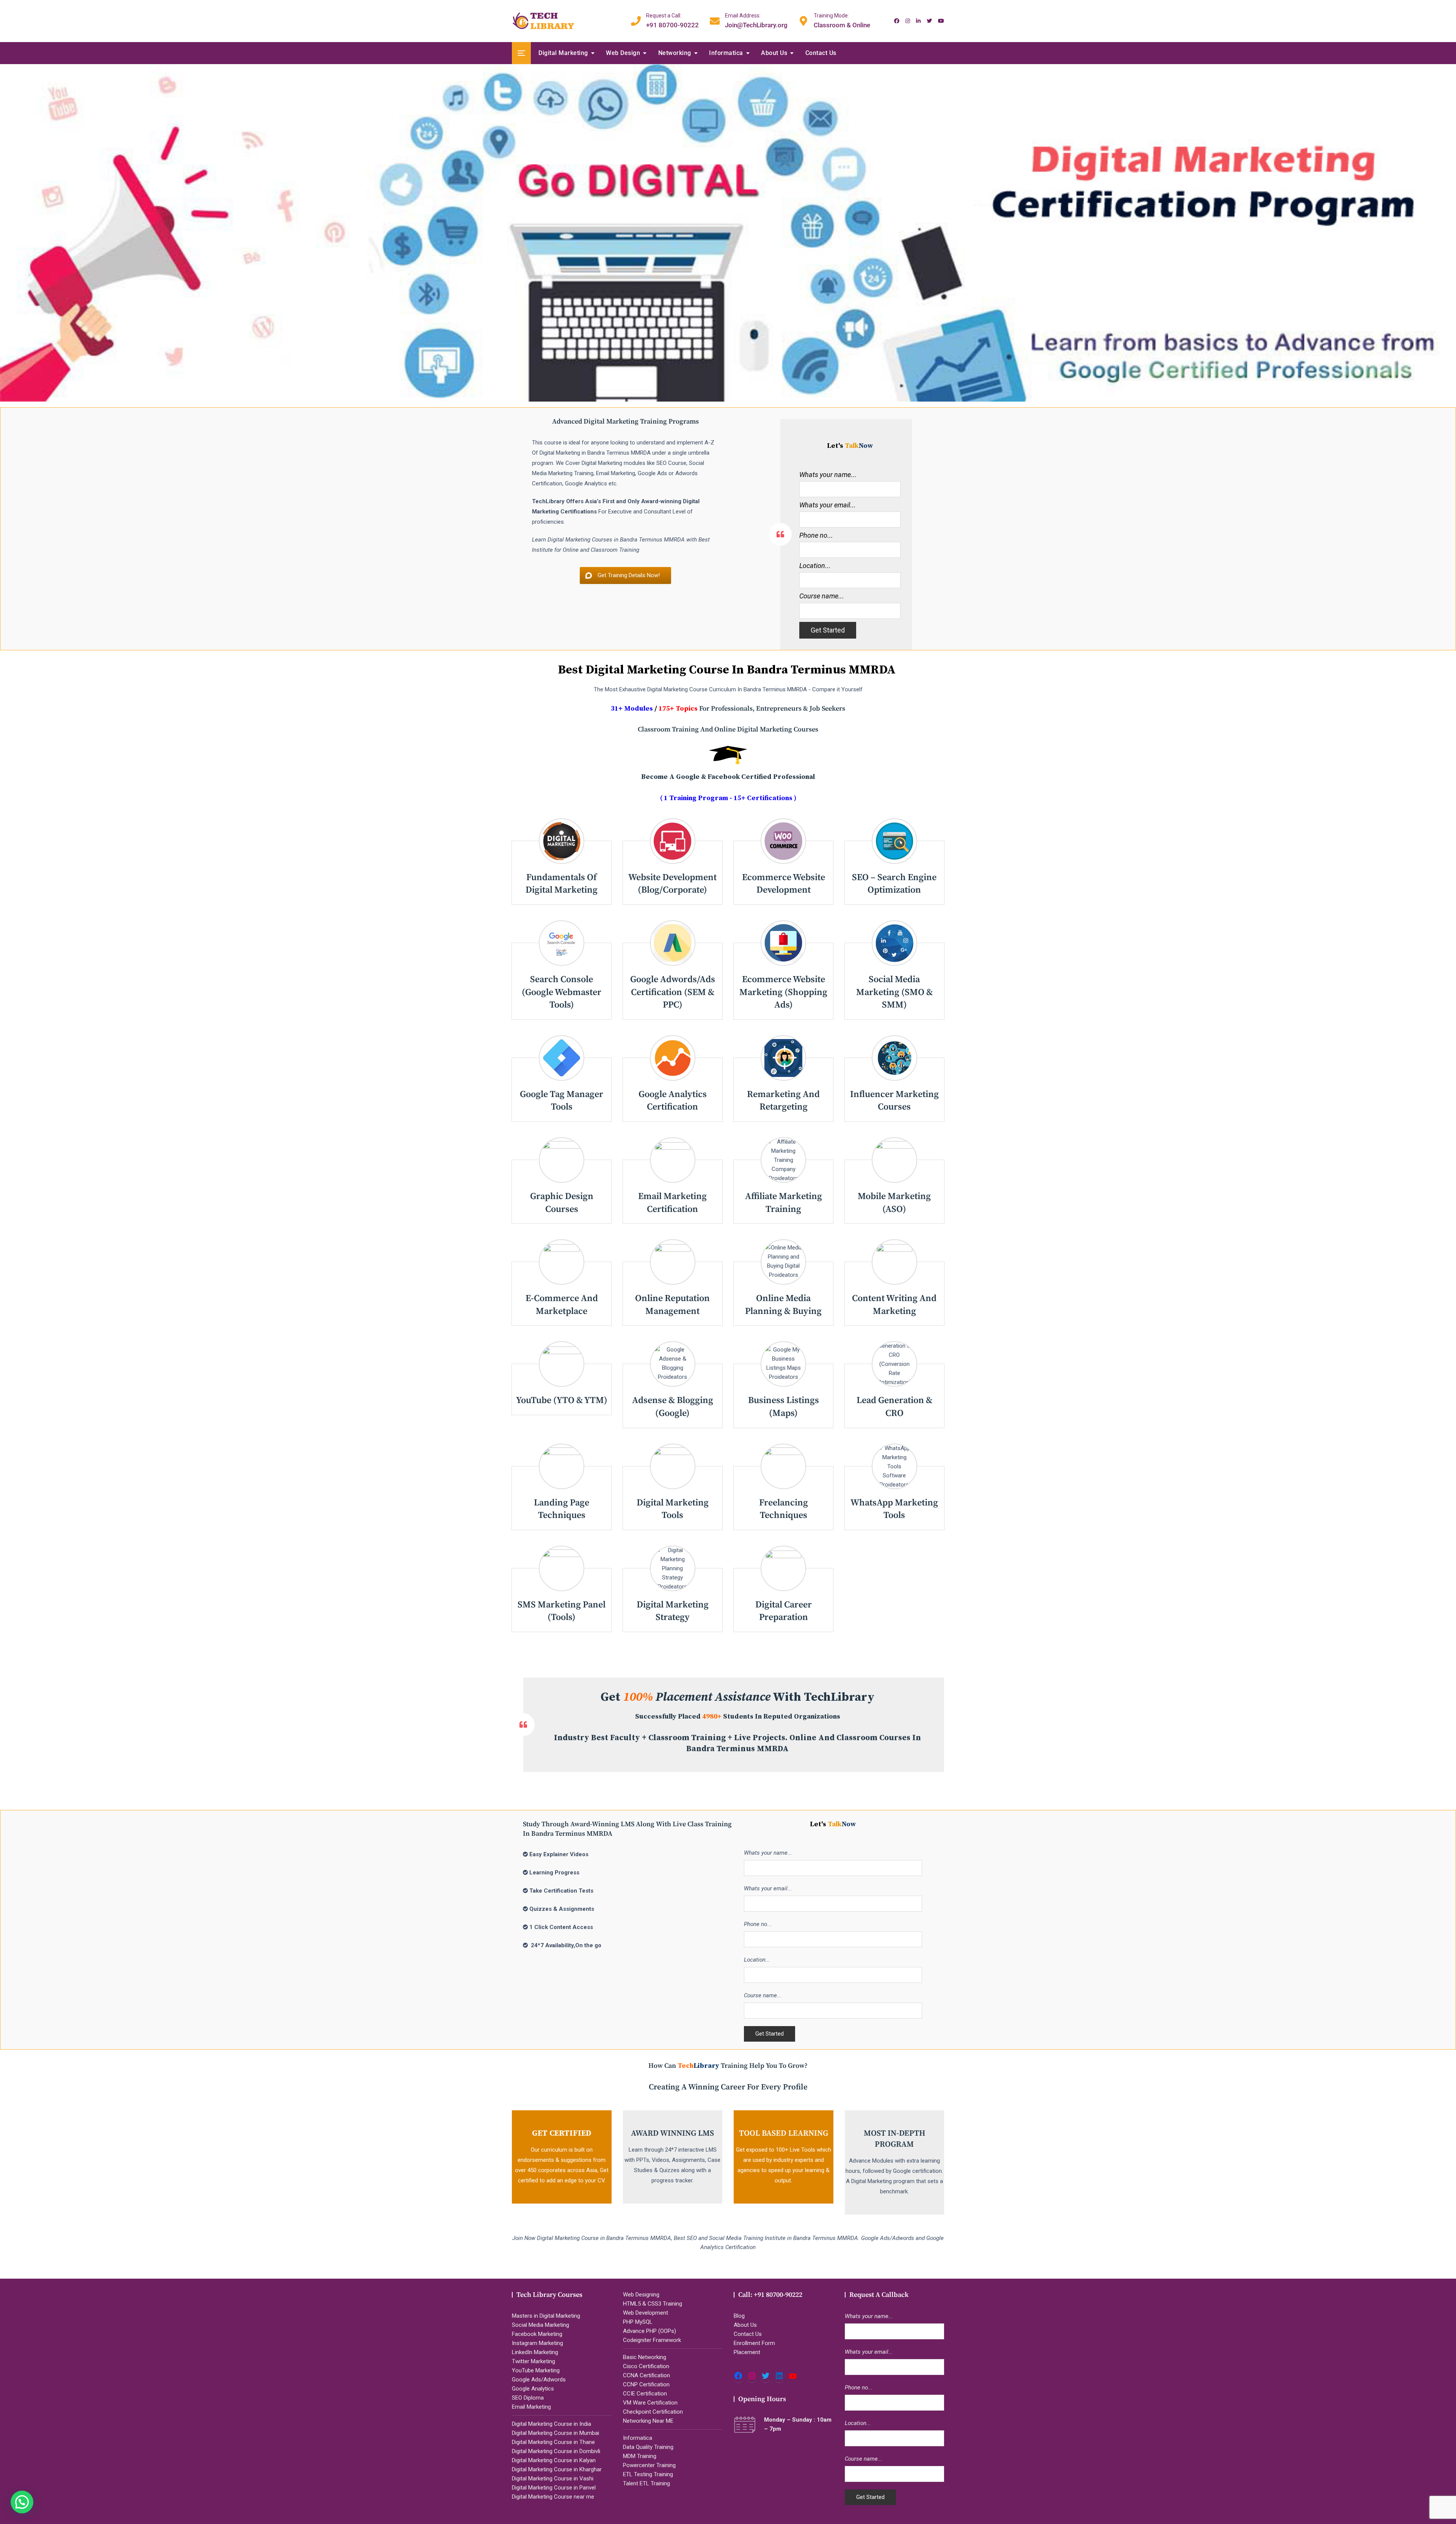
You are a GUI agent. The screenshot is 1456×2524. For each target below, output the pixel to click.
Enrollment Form (754, 2343)
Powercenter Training (649, 2465)
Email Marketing (531, 2407)
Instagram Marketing (537, 2343)
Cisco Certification (646, 2366)
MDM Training (640, 2456)
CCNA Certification (646, 2375)
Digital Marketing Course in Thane (553, 2442)
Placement (747, 2352)
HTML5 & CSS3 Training (653, 2304)
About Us (774, 53)
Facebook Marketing (537, 2334)
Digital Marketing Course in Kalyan (554, 2460)
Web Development (646, 2313)
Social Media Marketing (541, 2325)
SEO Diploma (528, 2398)
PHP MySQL (638, 2322)
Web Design (623, 53)
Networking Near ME (648, 2421)
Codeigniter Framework (652, 2340)
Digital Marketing (563, 53)
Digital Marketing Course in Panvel (554, 2488)
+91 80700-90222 (672, 20)
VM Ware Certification (650, 2403)
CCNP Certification (646, 2384)
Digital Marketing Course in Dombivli (556, 2451)
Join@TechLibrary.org (756, 20)
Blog (739, 2316)
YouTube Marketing (536, 2370)
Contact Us (821, 53)
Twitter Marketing (533, 2361)
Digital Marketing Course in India (551, 2424)
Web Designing (641, 2295)
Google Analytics (533, 2389)
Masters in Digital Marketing (546, 2316)
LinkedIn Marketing (535, 2352)
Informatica (726, 53)
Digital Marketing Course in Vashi (553, 2478)
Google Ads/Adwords (539, 2380)
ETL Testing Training (648, 2474)
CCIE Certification (645, 2394)
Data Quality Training (648, 2447)
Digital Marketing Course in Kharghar (557, 2469)
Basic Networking (645, 2357)
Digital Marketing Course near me (553, 2497)
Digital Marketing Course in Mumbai (555, 2433)
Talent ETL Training (646, 2483)
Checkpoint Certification (653, 2412)
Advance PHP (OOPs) (650, 2331)
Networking (675, 53)
